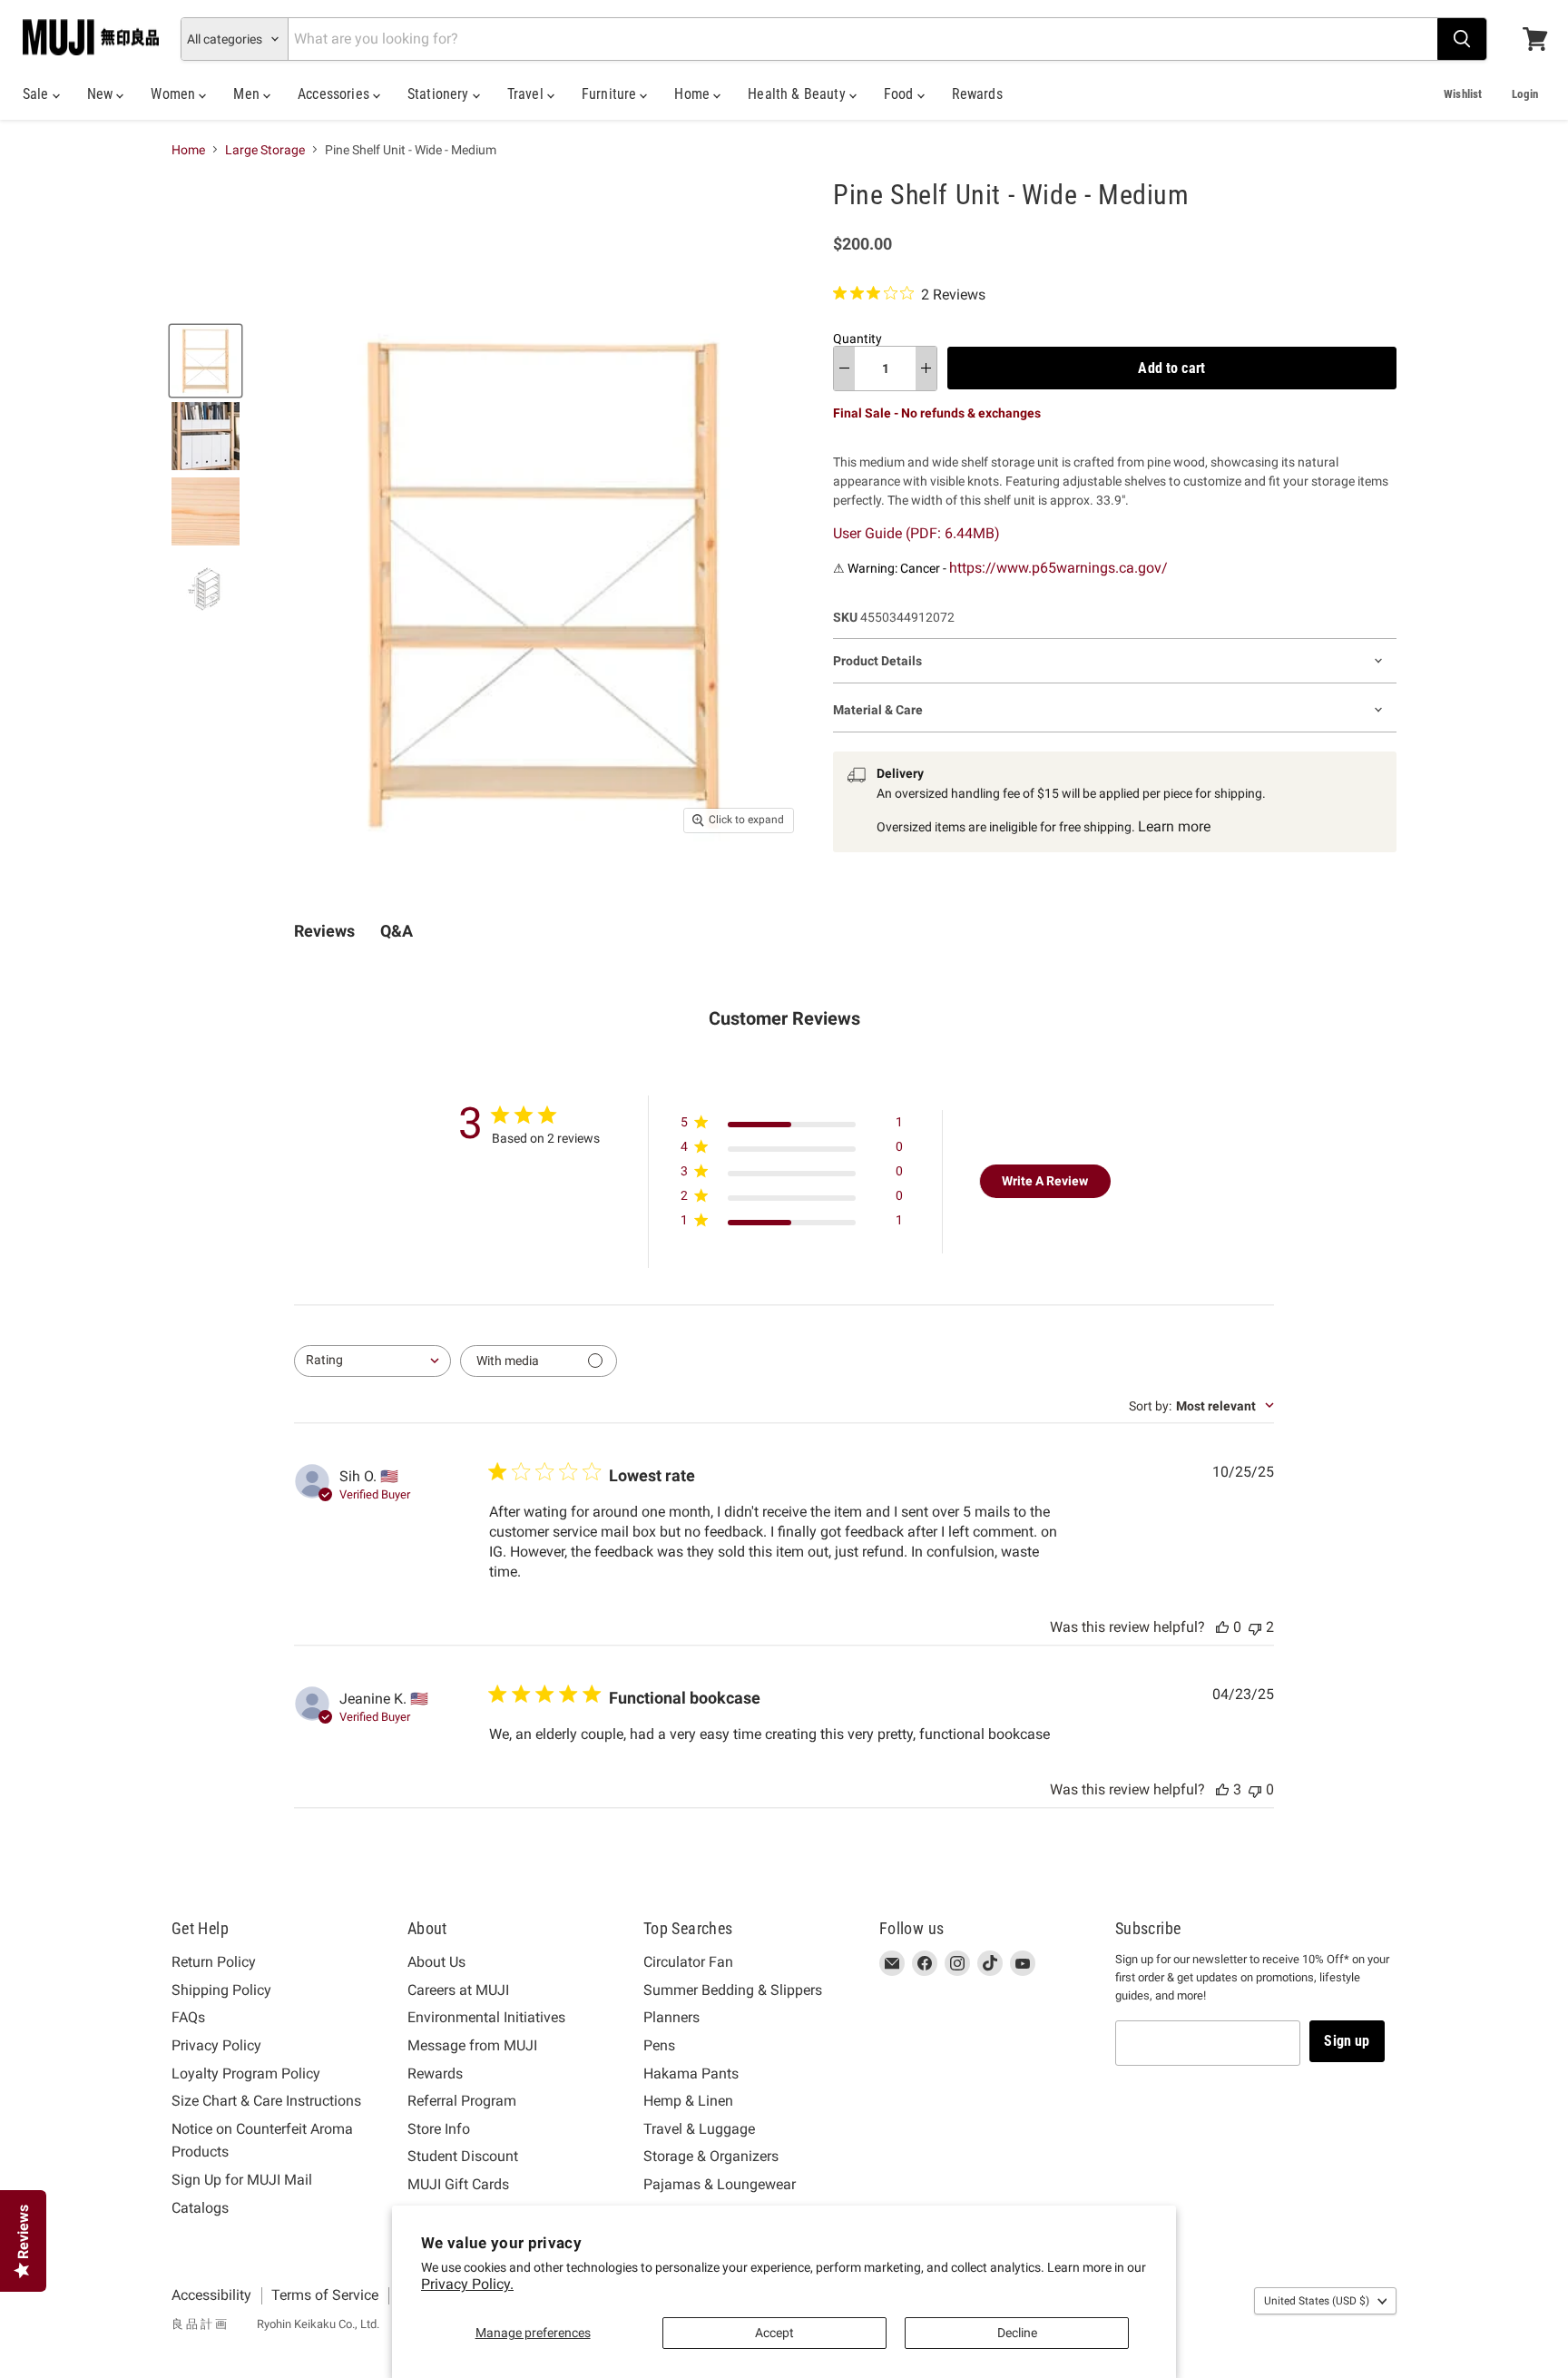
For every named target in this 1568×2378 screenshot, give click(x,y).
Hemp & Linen (688, 2101)
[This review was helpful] (1222, 1789)
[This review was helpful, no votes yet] (1222, 1627)
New (102, 94)
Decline (1017, 2333)
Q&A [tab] (397, 931)
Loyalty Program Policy (246, 2073)
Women (175, 94)
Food (901, 94)
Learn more (1174, 826)
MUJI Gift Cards (458, 2184)
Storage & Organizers (711, 2156)
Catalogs (200, 2208)
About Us (436, 1962)
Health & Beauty (799, 94)
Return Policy (214, 1962)
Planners (671, 2017)
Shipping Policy (221, 1990)
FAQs (188, 2017)
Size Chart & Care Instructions (266, 2101)
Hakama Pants (691, 2073)
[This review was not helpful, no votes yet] (1255, 1789)
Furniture (611, 94)
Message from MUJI (472, 2045)
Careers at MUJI (458, 1990)
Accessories (335, 94)
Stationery (440, 94)
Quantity (857, 339)
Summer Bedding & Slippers (733, 1990)
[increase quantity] (926, 368)
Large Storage (265, 150)
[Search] (1462, 39)
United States (1317, 2301)
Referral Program (462, 2101)
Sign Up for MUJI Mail (242, 2180)
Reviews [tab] (324, 931)
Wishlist (1463, 94)
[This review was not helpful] (1255, 1627)
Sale (38, 94)
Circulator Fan (688, 1962)
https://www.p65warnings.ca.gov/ (1058, 568)
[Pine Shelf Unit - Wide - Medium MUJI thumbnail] (206, 361)
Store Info (439, 2129)
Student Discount (463, 2156)
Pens (659, 2045)
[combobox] (372, 1361)
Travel (527, 94)
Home (694, 94)
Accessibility (211, 2295)
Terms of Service (325, 2295)
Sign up (1347, 2041)
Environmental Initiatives (486, 2017)
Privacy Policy (216, 2045)
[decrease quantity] (844, 368)
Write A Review (1045, 1181)
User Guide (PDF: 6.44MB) (916, 533)
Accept (774, 2333)
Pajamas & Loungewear (720, 2184)
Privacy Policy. (467, 2284)
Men (248, 94)
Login (1525, 94)
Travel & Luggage (699, 2129)
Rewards (977, 94)
